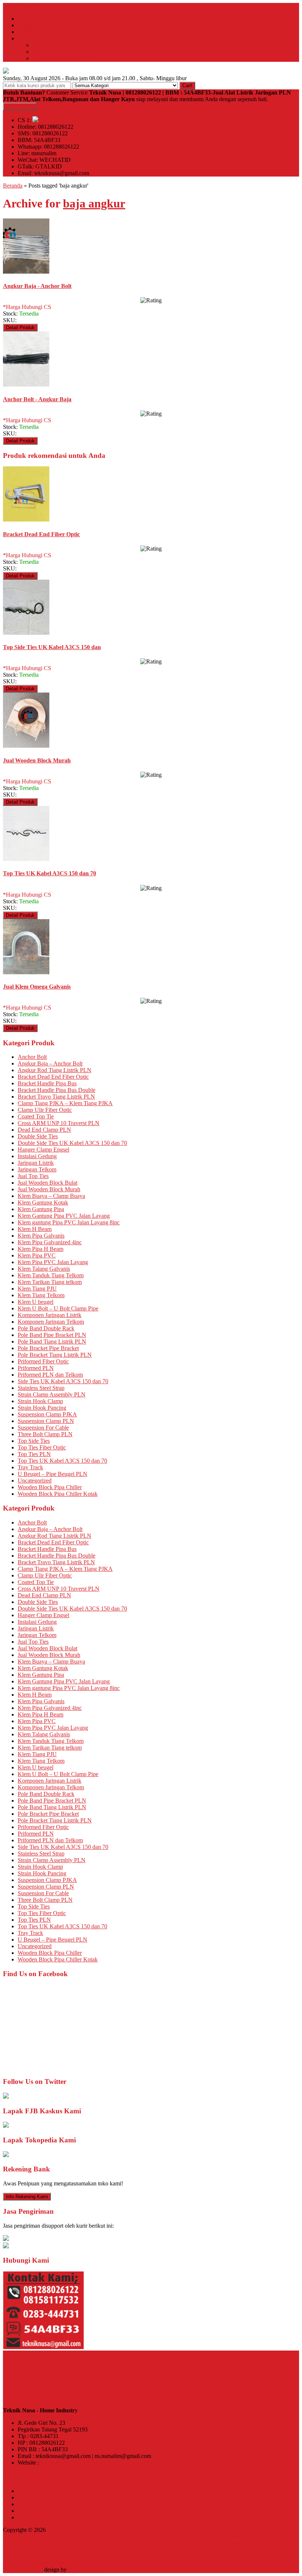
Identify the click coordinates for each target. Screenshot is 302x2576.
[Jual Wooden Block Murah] (26, 746)
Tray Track (30, 1467)
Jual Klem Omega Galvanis (50, 2491)
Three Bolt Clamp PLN (45, 1434)
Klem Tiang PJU (37, 1289)
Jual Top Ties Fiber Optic (47, 2511)
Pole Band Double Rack (46, 1328)
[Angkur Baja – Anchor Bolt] (26, 272)
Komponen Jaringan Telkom (66, 58)
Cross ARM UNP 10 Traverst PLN (59, 1123)
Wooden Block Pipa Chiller (50, 1487)
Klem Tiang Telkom (41, 1295)
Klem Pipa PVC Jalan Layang (53, 1262)
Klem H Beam (35, 1229)
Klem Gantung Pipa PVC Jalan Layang (64, 1216)
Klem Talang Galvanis (44, 1269)
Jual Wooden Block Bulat (48, 1183)
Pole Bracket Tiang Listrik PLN (55, 1355)
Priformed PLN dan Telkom (50, 1375)
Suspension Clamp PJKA (47, 1414)
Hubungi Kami (35, 32)
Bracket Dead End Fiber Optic (53, 1077)
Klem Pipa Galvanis (41, 1236)
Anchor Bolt (32, 1057)
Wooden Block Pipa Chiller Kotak (58, 1494)
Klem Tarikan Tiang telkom (50, 1282)
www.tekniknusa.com (66, 2463)
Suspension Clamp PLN (46, 1421)
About (25, 25)
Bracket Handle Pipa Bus (47, 1083)
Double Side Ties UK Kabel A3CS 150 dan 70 (72, 1143)
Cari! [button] (187, 86)
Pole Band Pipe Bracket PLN (52, 1335)
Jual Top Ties (33, 1176)
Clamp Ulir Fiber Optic (45, 1110)
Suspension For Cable (43, 1428)
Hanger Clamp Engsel (43, 1150)
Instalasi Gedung (52, 45)
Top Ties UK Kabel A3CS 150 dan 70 (62, 1461)
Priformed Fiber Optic (43, 1361)
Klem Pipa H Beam (41, 1249)
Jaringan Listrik (36, 1163)
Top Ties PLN (34, 1454)
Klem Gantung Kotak (43, 1202)
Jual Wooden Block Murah (49, 1189)
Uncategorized (35, 1481)
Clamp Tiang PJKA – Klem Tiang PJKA (65, 1103)
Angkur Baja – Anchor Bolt (50, 1063)
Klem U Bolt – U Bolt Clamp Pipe (58, 1308)
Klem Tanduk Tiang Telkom (51, 1275)
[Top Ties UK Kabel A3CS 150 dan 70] (26, 859)
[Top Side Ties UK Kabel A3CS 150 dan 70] (26, 633)
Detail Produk (20, 328)
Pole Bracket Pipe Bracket (48, 1348)
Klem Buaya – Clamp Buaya (51, 1196)
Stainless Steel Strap (41, 1388)
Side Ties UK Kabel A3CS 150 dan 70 (63, 1381)
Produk (26, 38)
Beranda (13, 186)
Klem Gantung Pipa (41, 1209)
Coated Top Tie (36, 1116)
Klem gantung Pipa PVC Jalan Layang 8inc (69, 1222)
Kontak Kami (20, 106)
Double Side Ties (38, 1136)
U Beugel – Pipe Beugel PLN (52, 1474)
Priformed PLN (36, 1368)
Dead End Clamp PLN (44, 1130)
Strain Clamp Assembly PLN (52, 1394)
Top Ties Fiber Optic (42, 1447)
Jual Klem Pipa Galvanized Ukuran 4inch (66, 2517)
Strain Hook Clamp (40, 1401)
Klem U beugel (36, 1302)
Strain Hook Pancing (42, 1408)
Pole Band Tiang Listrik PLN (52, 1342)
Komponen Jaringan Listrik (64, 52)
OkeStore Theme (23, 2570)
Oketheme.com (86, 2570)
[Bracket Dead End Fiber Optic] (26, 520)
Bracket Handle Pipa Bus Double (57, 1090)
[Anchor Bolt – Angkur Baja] (26, 385)
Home (25, 19)
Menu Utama (18, 6)
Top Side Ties (34, 1441)
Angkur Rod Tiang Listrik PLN (55, 1070)
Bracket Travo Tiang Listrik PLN (56, 1097)
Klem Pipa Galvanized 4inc (50, 1242)
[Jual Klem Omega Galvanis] (26, 972)
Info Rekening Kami (27, 2197)
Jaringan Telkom (37, 1169)
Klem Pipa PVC (37, 1255)
